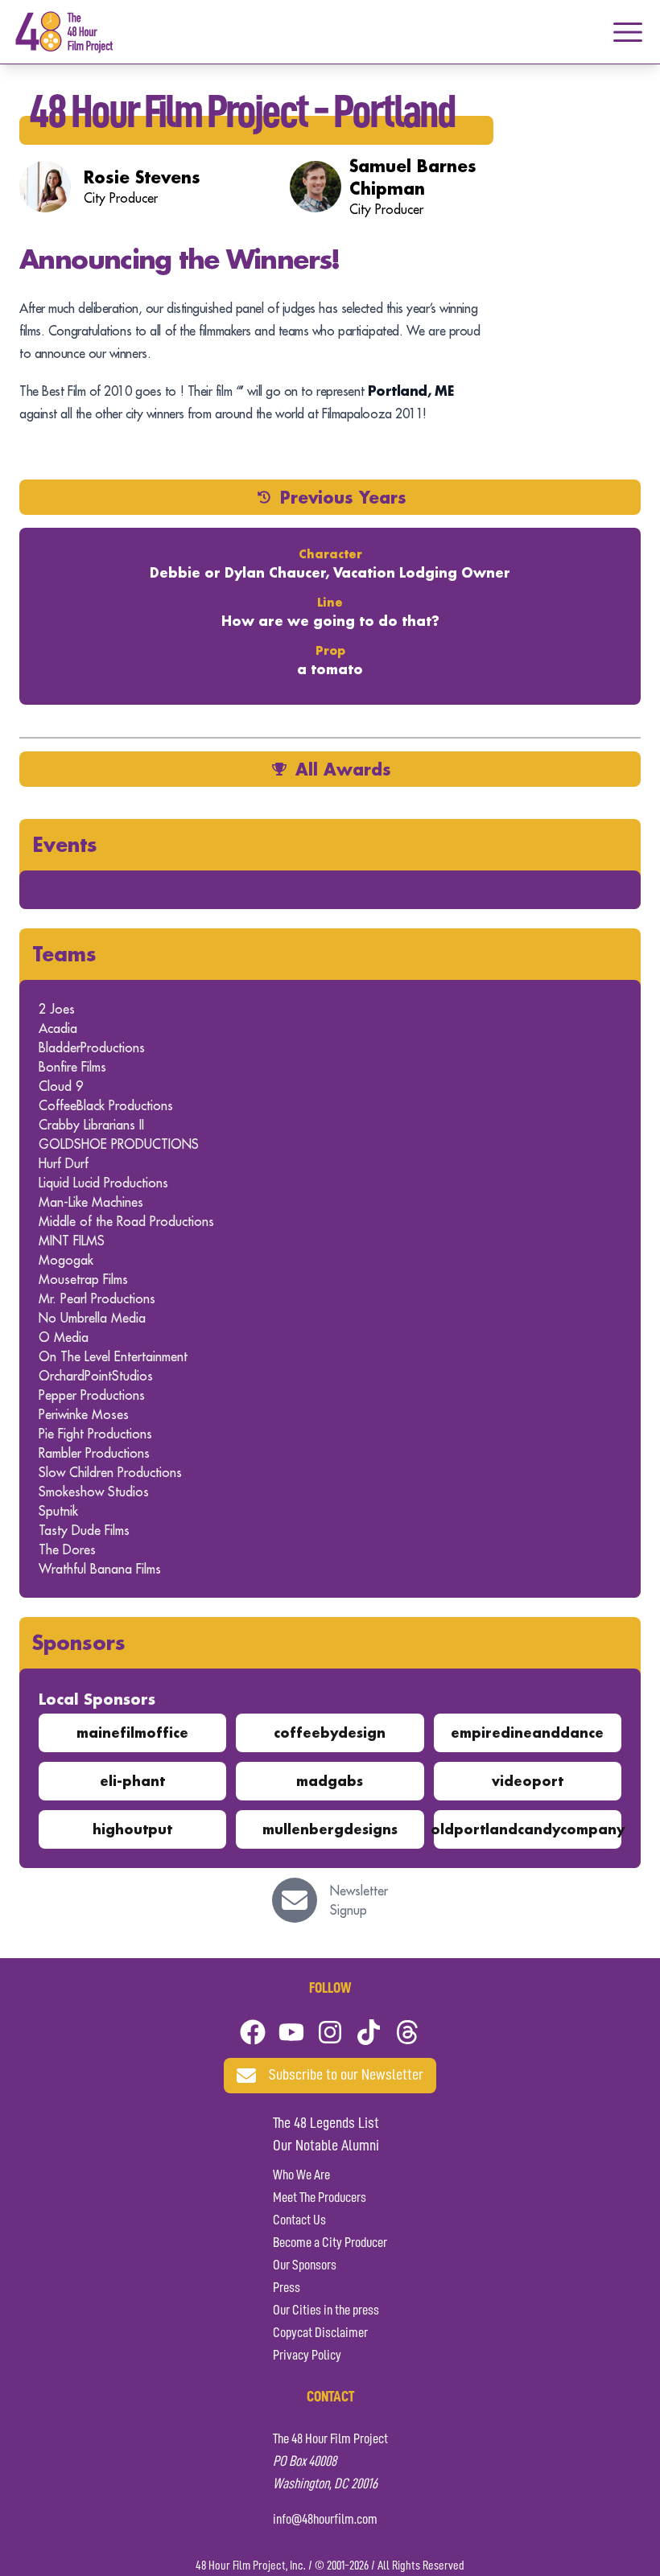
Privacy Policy (307, 2356)
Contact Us (299, 2220)
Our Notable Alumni (326, 2146)
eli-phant (132, 1781)
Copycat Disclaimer (320, 2333)
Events (65, 844)
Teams (64, 954)
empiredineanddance (527, 1732)
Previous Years (343, 497)
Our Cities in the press (326, 2311)
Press (287, 2288)
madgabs (330, 1781)
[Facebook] (253, 2032)
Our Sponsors (305, 2265)
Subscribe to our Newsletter (346, 2076)
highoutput (132, 1829)
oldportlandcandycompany (528, 1829)
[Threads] (407, 2032)
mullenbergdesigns (330, 1829)
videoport (528, 1781)
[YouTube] (291, 2032)
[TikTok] (369, 2032)
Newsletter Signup (359, 1900)
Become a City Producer (330, 2243)
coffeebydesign (330, 1732)
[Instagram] (330, 2032)
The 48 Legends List (326, 2124)
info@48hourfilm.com (325, 2520)
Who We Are (301, 2175)
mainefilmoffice (132, 1732)
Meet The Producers (320, 2198)
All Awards (343, 769)
